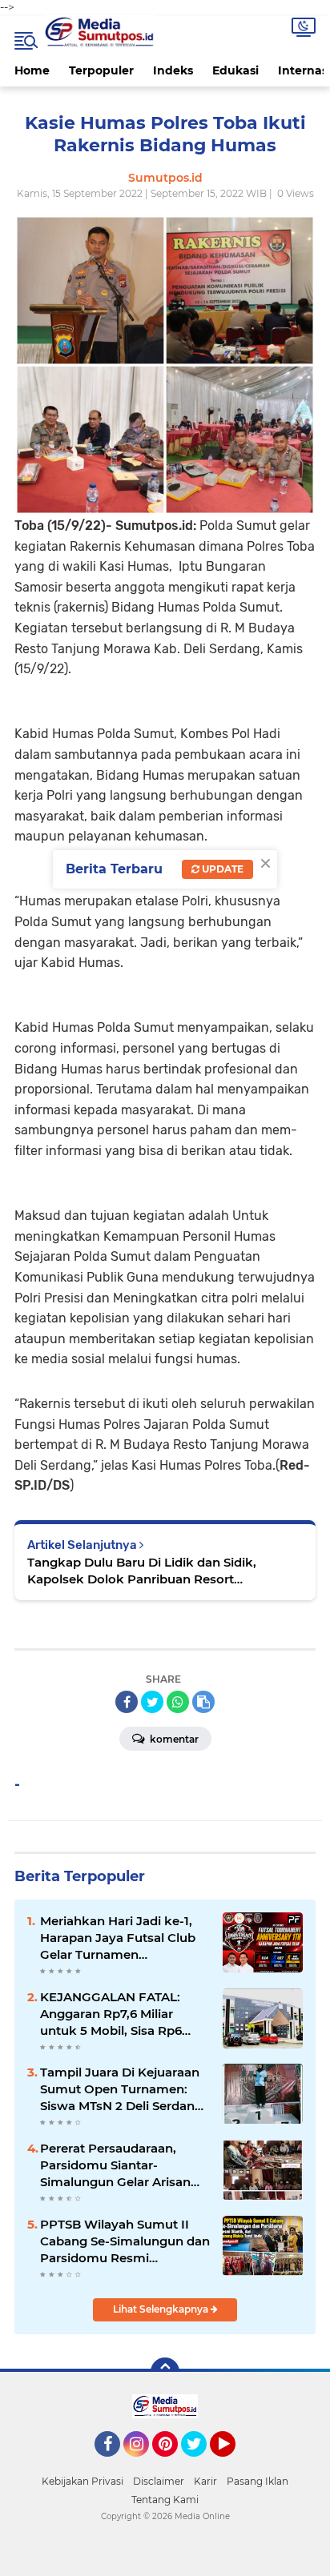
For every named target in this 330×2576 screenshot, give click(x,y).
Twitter (201, 2464)
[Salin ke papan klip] (203, 1702)
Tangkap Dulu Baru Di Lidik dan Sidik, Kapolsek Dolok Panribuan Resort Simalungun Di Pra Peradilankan (142, 1571)
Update (221, 869)
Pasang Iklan (258, 2481)
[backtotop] (165, 2372)
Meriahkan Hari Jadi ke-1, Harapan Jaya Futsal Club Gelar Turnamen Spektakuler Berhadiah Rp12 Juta (118, 1938)
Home (32, 70)
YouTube (233, 2464)
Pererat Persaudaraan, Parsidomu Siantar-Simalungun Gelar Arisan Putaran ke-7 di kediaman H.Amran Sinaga (119, 2165)
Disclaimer (159, 2481)
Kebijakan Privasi (82, 2481)
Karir (205, 2481)
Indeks (173, 70)
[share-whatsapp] (178, 1702)
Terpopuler (101, 70)
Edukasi (235, 70)
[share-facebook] (127, 1702)
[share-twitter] (152, 1702)
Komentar (173, 1739)
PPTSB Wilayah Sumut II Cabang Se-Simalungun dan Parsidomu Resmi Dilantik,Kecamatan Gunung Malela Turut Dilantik (125, 2241)
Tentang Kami (165, 2500)
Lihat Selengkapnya (162, 2309)
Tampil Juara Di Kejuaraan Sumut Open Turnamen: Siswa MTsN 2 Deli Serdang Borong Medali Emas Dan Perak (121, 2089)
